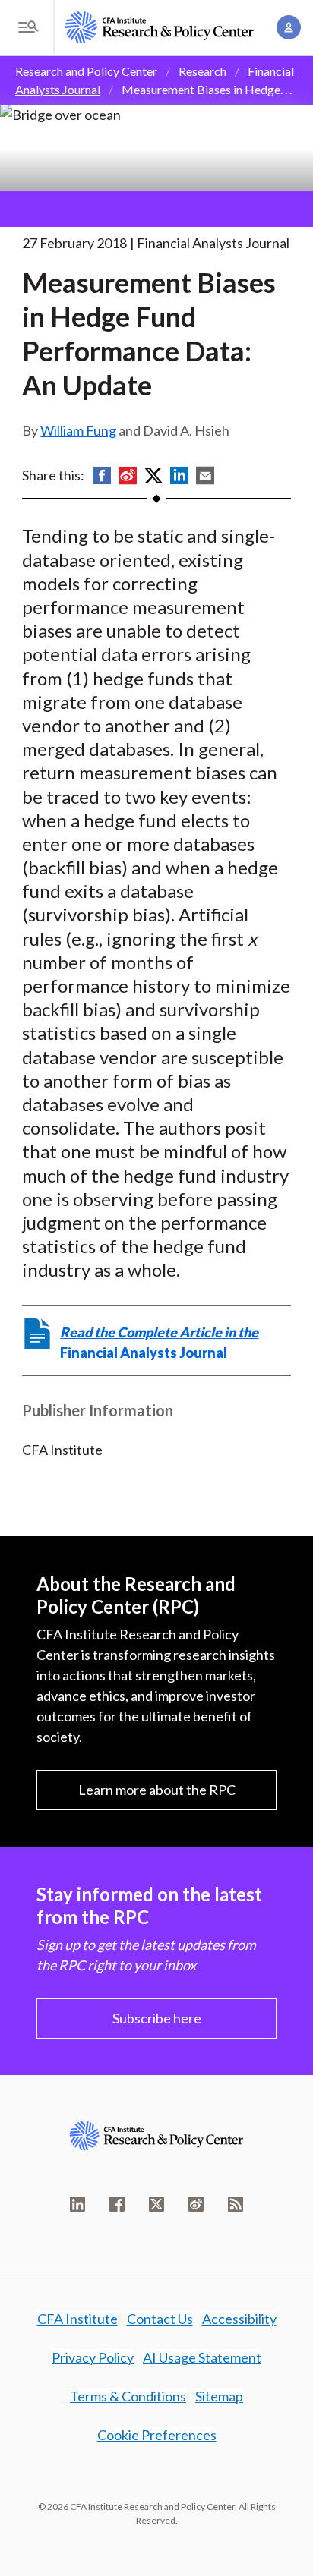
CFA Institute (77, 2319)
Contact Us (160, 2319)
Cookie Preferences (157, 2435)
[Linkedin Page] (77, 2204)
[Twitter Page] (156, 2204)
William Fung (78, 430)
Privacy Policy (93, 2357)
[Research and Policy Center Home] (160, 27)
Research (202, 71)
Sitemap (219, 2396)
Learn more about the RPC (157, 1790)
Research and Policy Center (86, 71)
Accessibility (239, 2319)
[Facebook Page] (117, 2204)
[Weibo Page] (196, 2204)
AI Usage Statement (202, 2357)
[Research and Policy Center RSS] (236, 2204)
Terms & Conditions (128, 2396)
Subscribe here (157, 2018)
